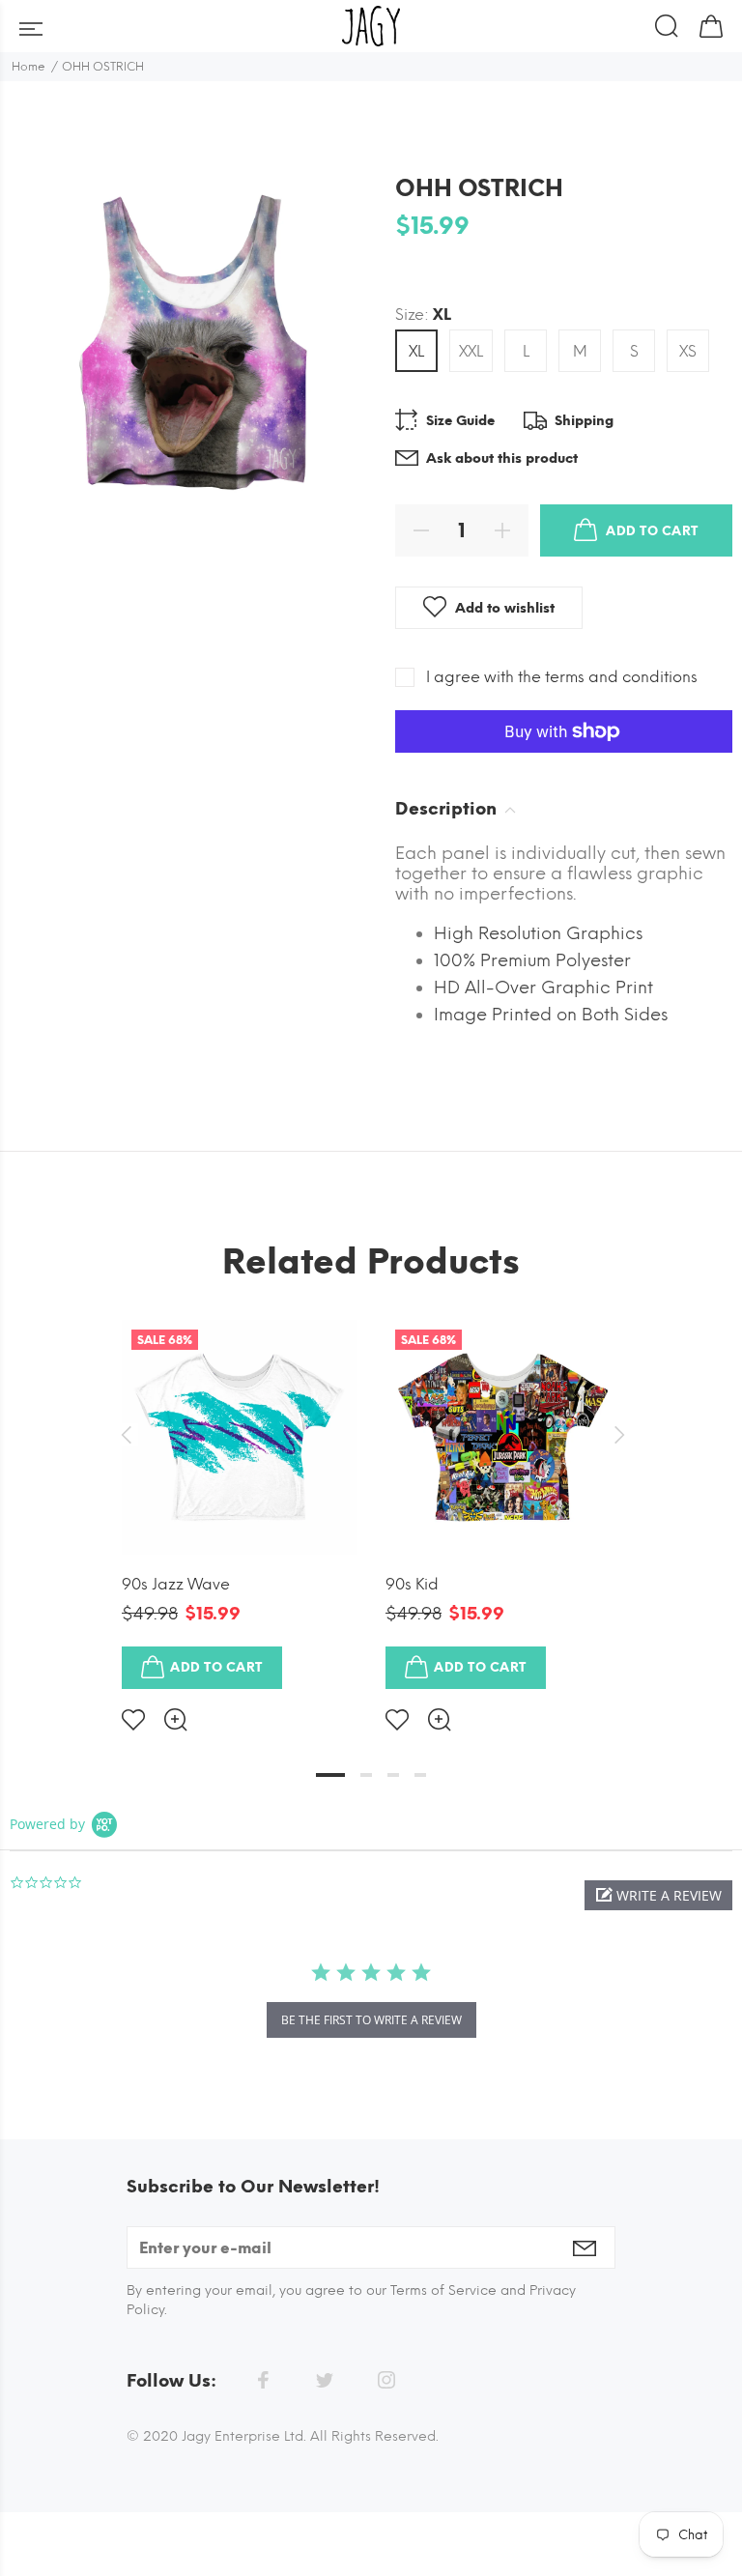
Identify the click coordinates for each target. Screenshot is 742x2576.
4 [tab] (420, 1775)
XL (416, 351)
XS (688, 351)
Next (616, 1435)
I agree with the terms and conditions (562, 677)
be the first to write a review (371, 2020)
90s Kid (412, 1584)
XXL (471, 351)
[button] (658, 1895)
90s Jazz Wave (176, 1584)
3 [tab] (393, 1775)
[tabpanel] (239, 1510)
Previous (126, 1435)
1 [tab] (330, 1775)
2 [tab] (366, 1775)
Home (29, 67)
